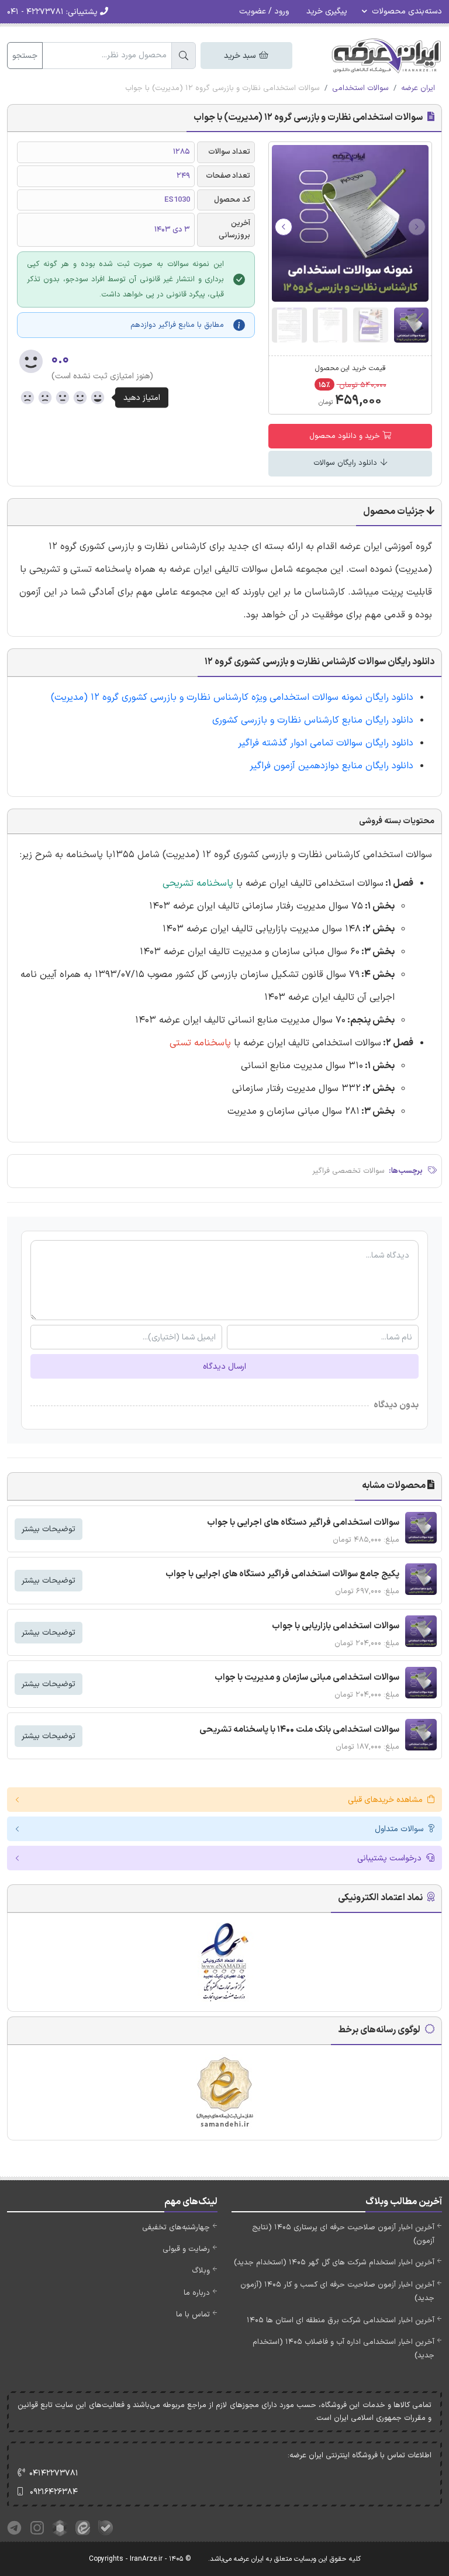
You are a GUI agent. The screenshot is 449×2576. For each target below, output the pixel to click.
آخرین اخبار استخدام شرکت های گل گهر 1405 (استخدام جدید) (334, 2263)
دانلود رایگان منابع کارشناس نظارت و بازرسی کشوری (313, 720)
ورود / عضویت (264, 11)
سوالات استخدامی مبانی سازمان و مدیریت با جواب (307, 1678)
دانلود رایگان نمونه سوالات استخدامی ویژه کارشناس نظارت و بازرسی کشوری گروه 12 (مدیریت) (231, 697)
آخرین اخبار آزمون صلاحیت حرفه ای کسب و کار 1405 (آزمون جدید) (337, 2292)
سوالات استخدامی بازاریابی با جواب (336, 1626)
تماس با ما (193, 2315)
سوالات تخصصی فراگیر (348, 1171)
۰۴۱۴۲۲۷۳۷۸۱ (54, 2473)
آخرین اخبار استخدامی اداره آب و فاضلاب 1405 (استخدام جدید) (343, 2349)
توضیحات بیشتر (49, 1529)
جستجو (25, 56)
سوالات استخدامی (360, 88)
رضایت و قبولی (186, 2249)
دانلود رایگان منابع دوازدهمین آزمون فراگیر (331, 766)
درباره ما (197, 2293)
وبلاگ (201, 2271)
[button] (284, 227)
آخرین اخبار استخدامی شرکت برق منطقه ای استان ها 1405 (341, 2321)
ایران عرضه (418, 88)
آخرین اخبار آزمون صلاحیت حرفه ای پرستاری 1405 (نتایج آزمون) (343, 2234)
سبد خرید (241, 56)
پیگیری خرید (327, 11)
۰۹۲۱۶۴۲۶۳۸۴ (54, 2492)
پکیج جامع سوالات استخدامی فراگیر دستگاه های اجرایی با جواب (282, 1574)
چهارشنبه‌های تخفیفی (176, 2228)
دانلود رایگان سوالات (346, 463)
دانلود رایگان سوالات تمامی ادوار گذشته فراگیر (326, 743)
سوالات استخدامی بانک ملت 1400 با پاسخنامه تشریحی (299, 1730)
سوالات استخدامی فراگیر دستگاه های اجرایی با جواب (303, 1523)
